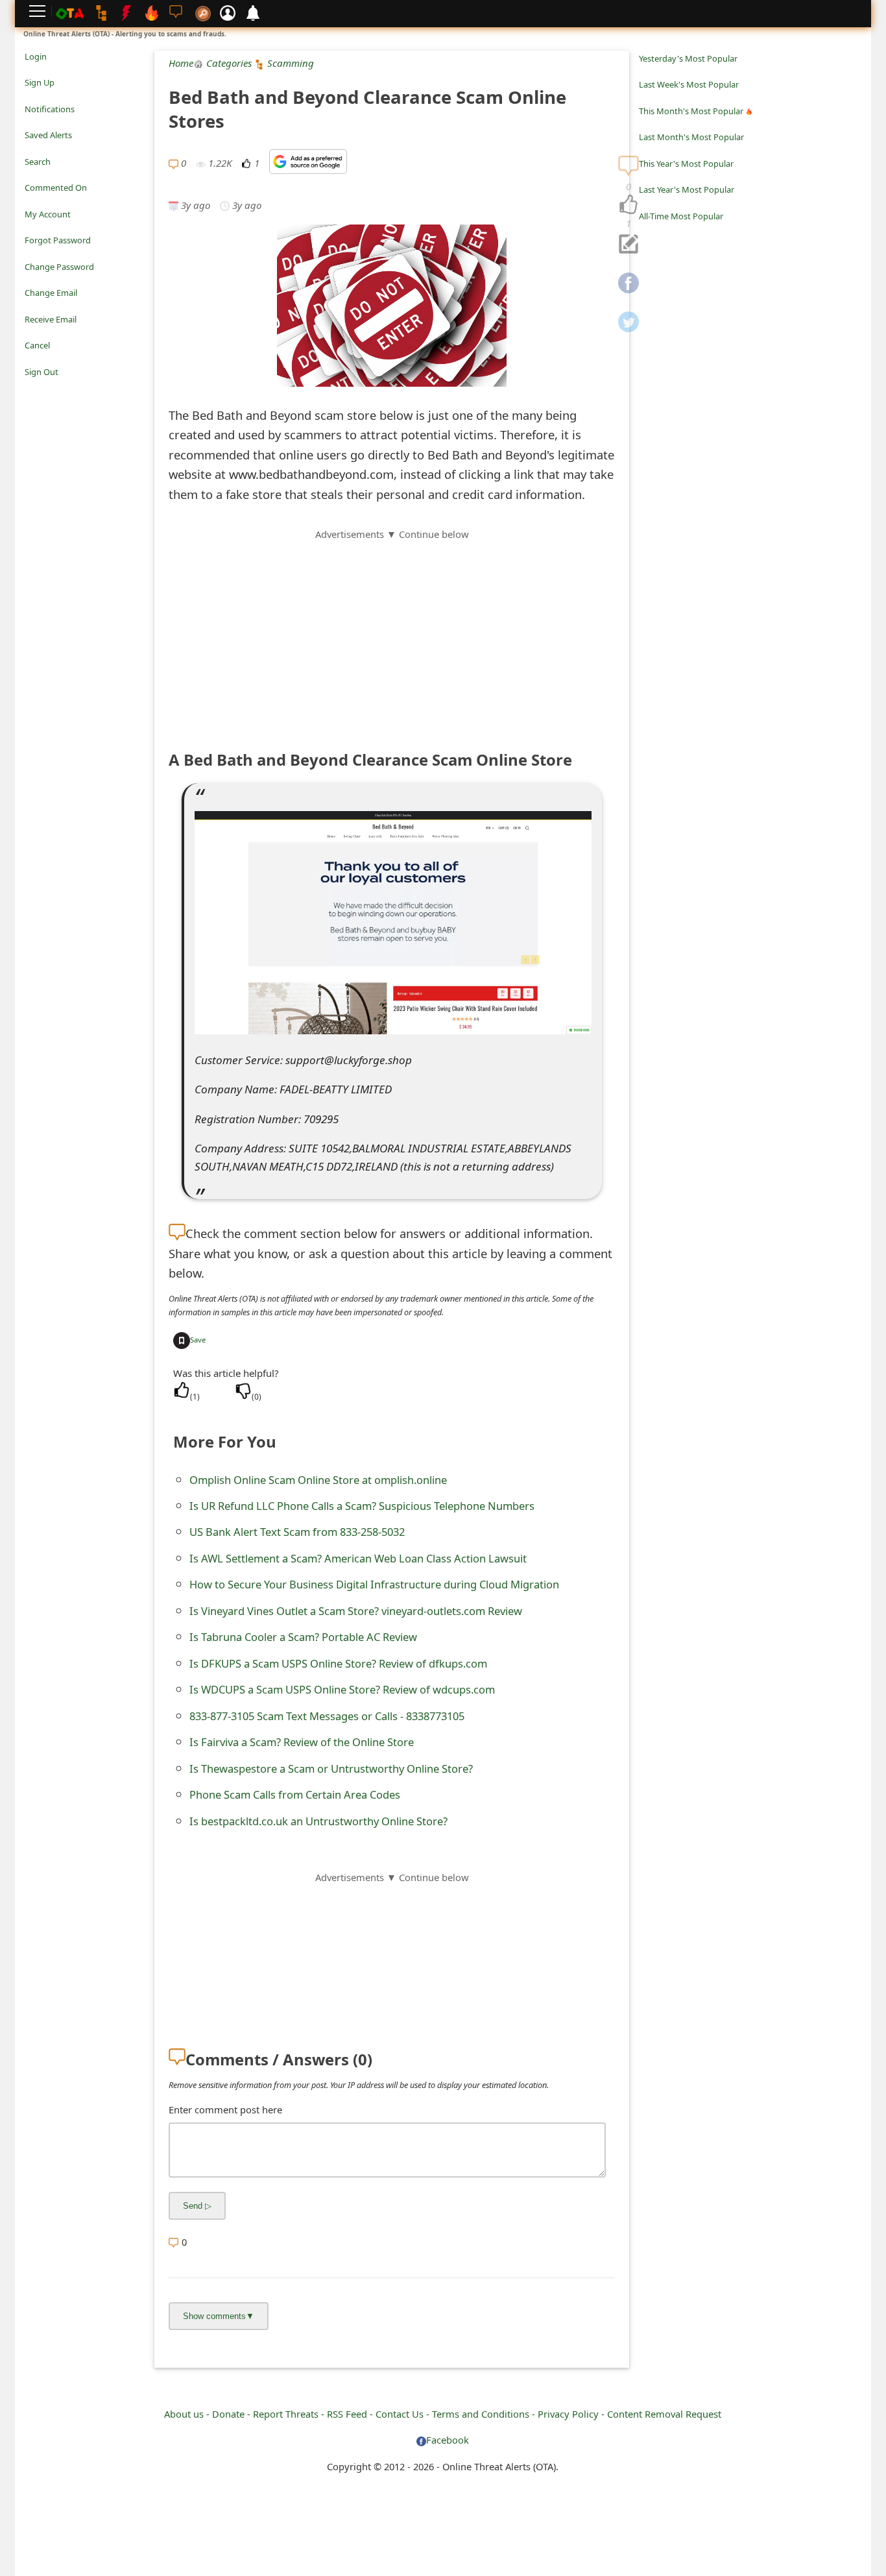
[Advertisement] (392, 633)
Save (198, 1340)
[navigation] (629, 205)
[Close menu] (31, 390)
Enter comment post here (225, 2109)
